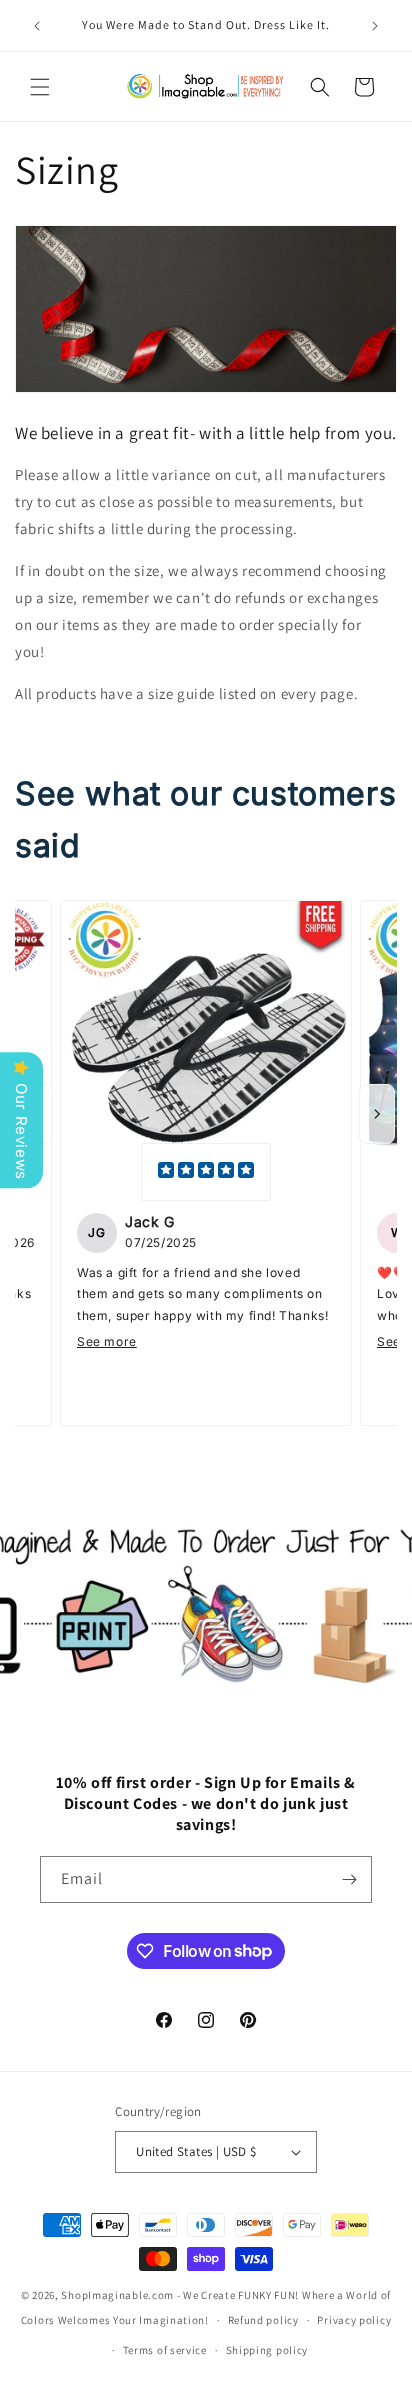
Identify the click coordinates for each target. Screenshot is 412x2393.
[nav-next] (377, 1114)
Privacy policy (354, 2320)
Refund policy (263, 2320)
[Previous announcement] (37, 26)
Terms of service (165, 2350)
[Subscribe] (349, 1879)
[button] (40, 87)
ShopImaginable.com (117, 2295)
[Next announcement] (375, 26)
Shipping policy (267, 2350)
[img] (206, 1172)
